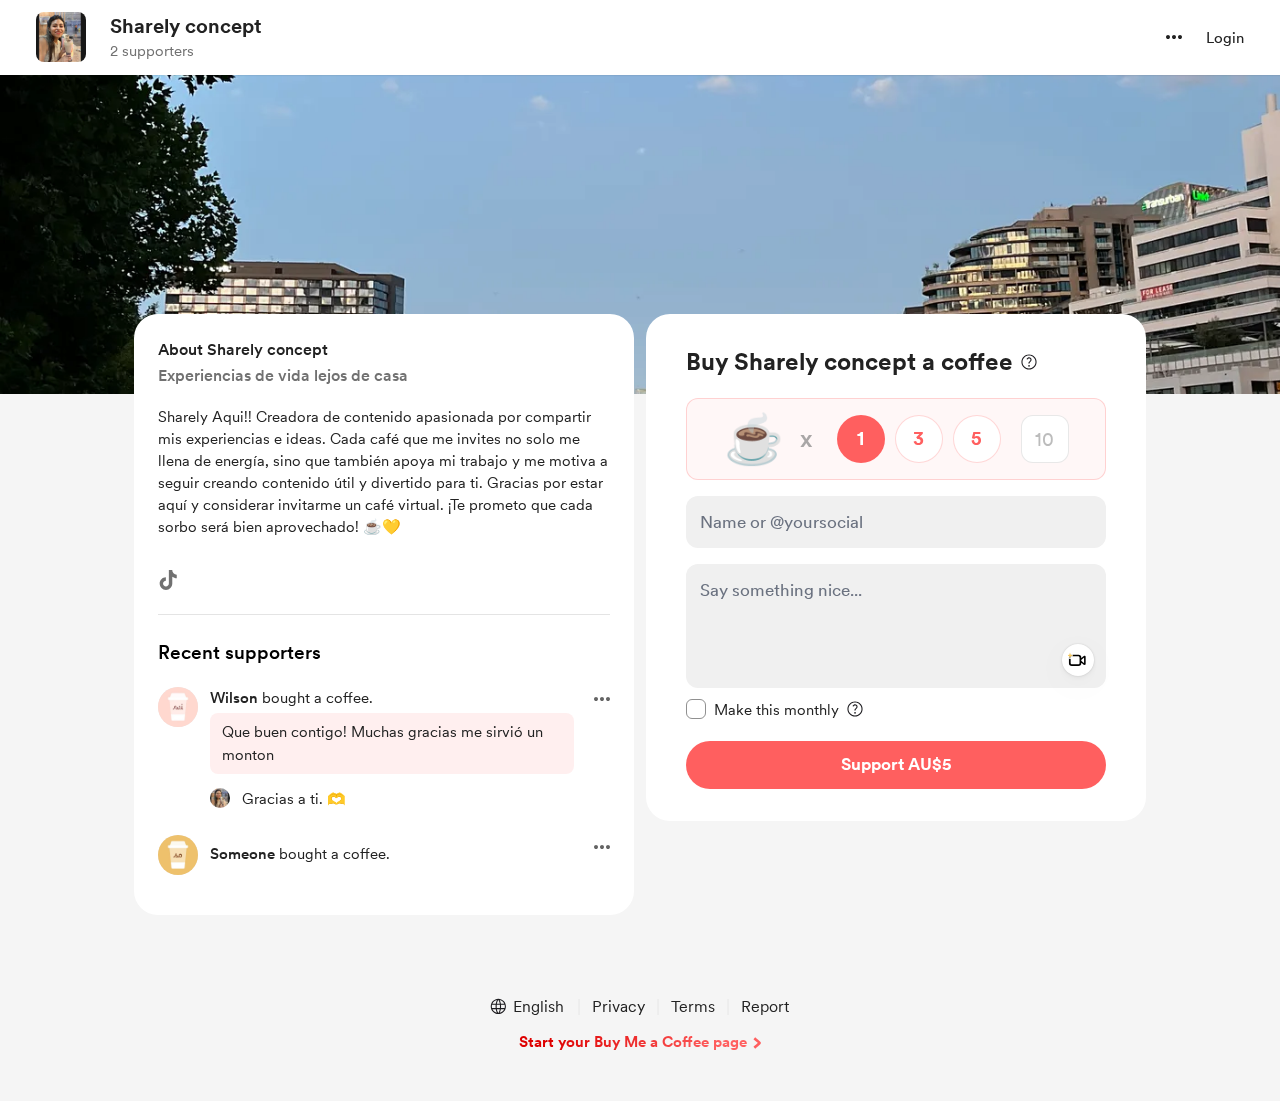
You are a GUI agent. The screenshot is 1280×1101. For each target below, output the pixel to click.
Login (1225, 38)
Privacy (618, 1006)
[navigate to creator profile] (61, 37)
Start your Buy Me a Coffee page (633, 1042)
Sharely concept (186, 26)
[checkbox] (762, 709)
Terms (693, 1006)
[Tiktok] (168, 580)
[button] (1174, 37)
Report (765, 1006)
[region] (896, 567)
